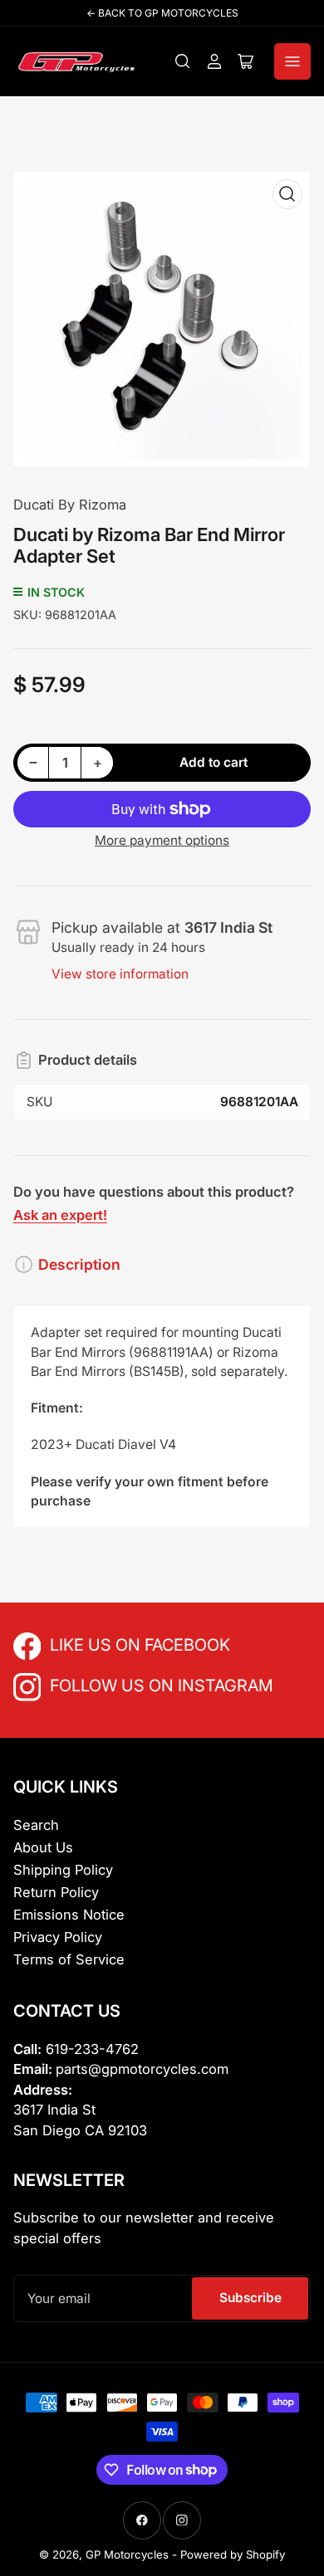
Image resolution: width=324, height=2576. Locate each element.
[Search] (183, 61)
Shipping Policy (63, 1870)
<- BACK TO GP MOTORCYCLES (162, 13)
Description (79, 1264)
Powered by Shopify (233, 2554)
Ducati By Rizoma (70, 505)
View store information (120, 974)
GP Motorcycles (127, 2554)
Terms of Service (69, 1959)
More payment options (162, 840)
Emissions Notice (69, 1915)
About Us (43, 1847)
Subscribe (250, 2298)
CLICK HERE (86, 1644)
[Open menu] (292, 61)
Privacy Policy (58, 1937)
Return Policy (56, 1892)
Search (36, 1825)
